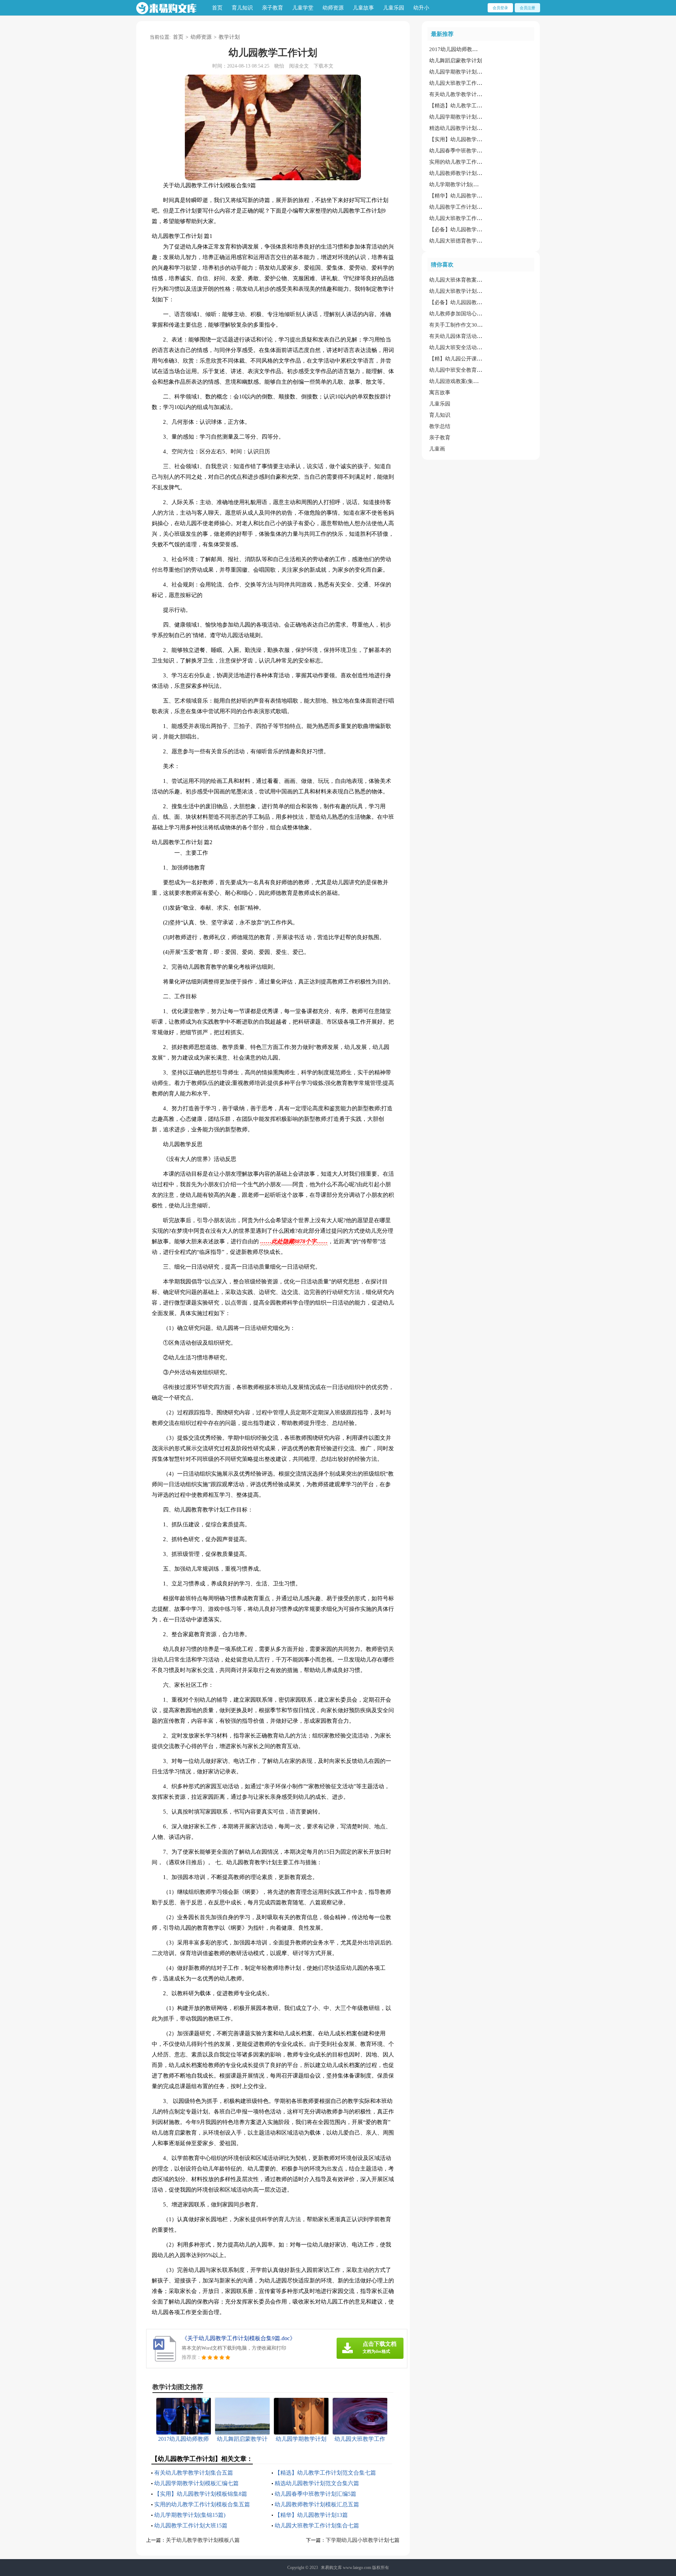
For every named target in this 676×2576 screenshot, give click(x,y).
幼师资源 (333, 8)
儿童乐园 (394, 8)
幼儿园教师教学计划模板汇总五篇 (317, 2504)
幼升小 (421, 8)
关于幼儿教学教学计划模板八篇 (203, 2540)
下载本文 (324, 66)
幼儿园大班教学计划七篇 (458, 291)
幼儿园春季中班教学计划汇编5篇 (315, 2494)
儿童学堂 (303, 8)
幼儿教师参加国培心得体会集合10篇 (472, 314)
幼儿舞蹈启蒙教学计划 (456, 61)
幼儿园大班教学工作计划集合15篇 (469, 83)
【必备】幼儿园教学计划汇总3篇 (468, 230)
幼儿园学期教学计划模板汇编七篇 (196, 2483)
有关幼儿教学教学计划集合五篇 (194, 2473)
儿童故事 (363, 8)
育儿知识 (242, 8)
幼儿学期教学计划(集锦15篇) (190, 2515)
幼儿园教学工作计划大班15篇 (191, 2525)
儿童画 (437, 449)
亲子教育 (273, 8)
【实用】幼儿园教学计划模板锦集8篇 (201, 2494)
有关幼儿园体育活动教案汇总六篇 (469, 336)
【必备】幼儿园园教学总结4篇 (465, 302)
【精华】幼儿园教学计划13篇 (311, 2515)
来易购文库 (331, 2568)
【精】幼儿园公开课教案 (458, 359)
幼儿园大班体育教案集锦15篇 (464, 280)
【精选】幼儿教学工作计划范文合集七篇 (325, 2473)
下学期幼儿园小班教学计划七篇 (363, 2540)
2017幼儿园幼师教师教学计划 (464, 49)
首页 (217, 8)
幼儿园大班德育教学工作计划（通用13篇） (480, 241)
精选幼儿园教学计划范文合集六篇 (317, 2483)
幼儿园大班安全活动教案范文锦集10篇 (474, 347)
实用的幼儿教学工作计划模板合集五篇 (202, 2504)
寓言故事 (440, 392)
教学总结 (440, 426)
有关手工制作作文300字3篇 (461, 325)
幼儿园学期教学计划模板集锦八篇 (469, 72)
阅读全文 (299, 66)
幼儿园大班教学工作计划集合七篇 (317, 2525)
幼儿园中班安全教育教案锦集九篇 (469, 370)
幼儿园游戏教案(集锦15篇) (460, 381)
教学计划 (229, 37)
